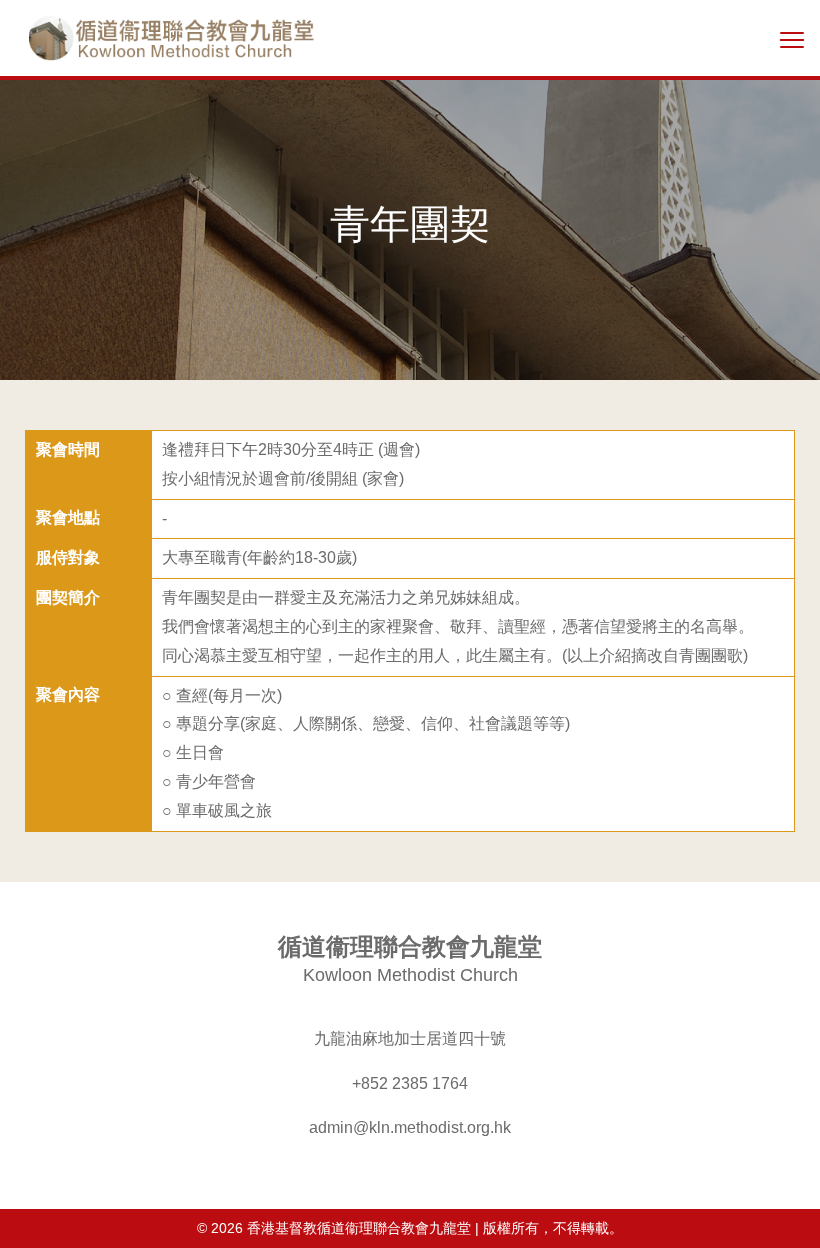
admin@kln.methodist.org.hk (410, 1127)
